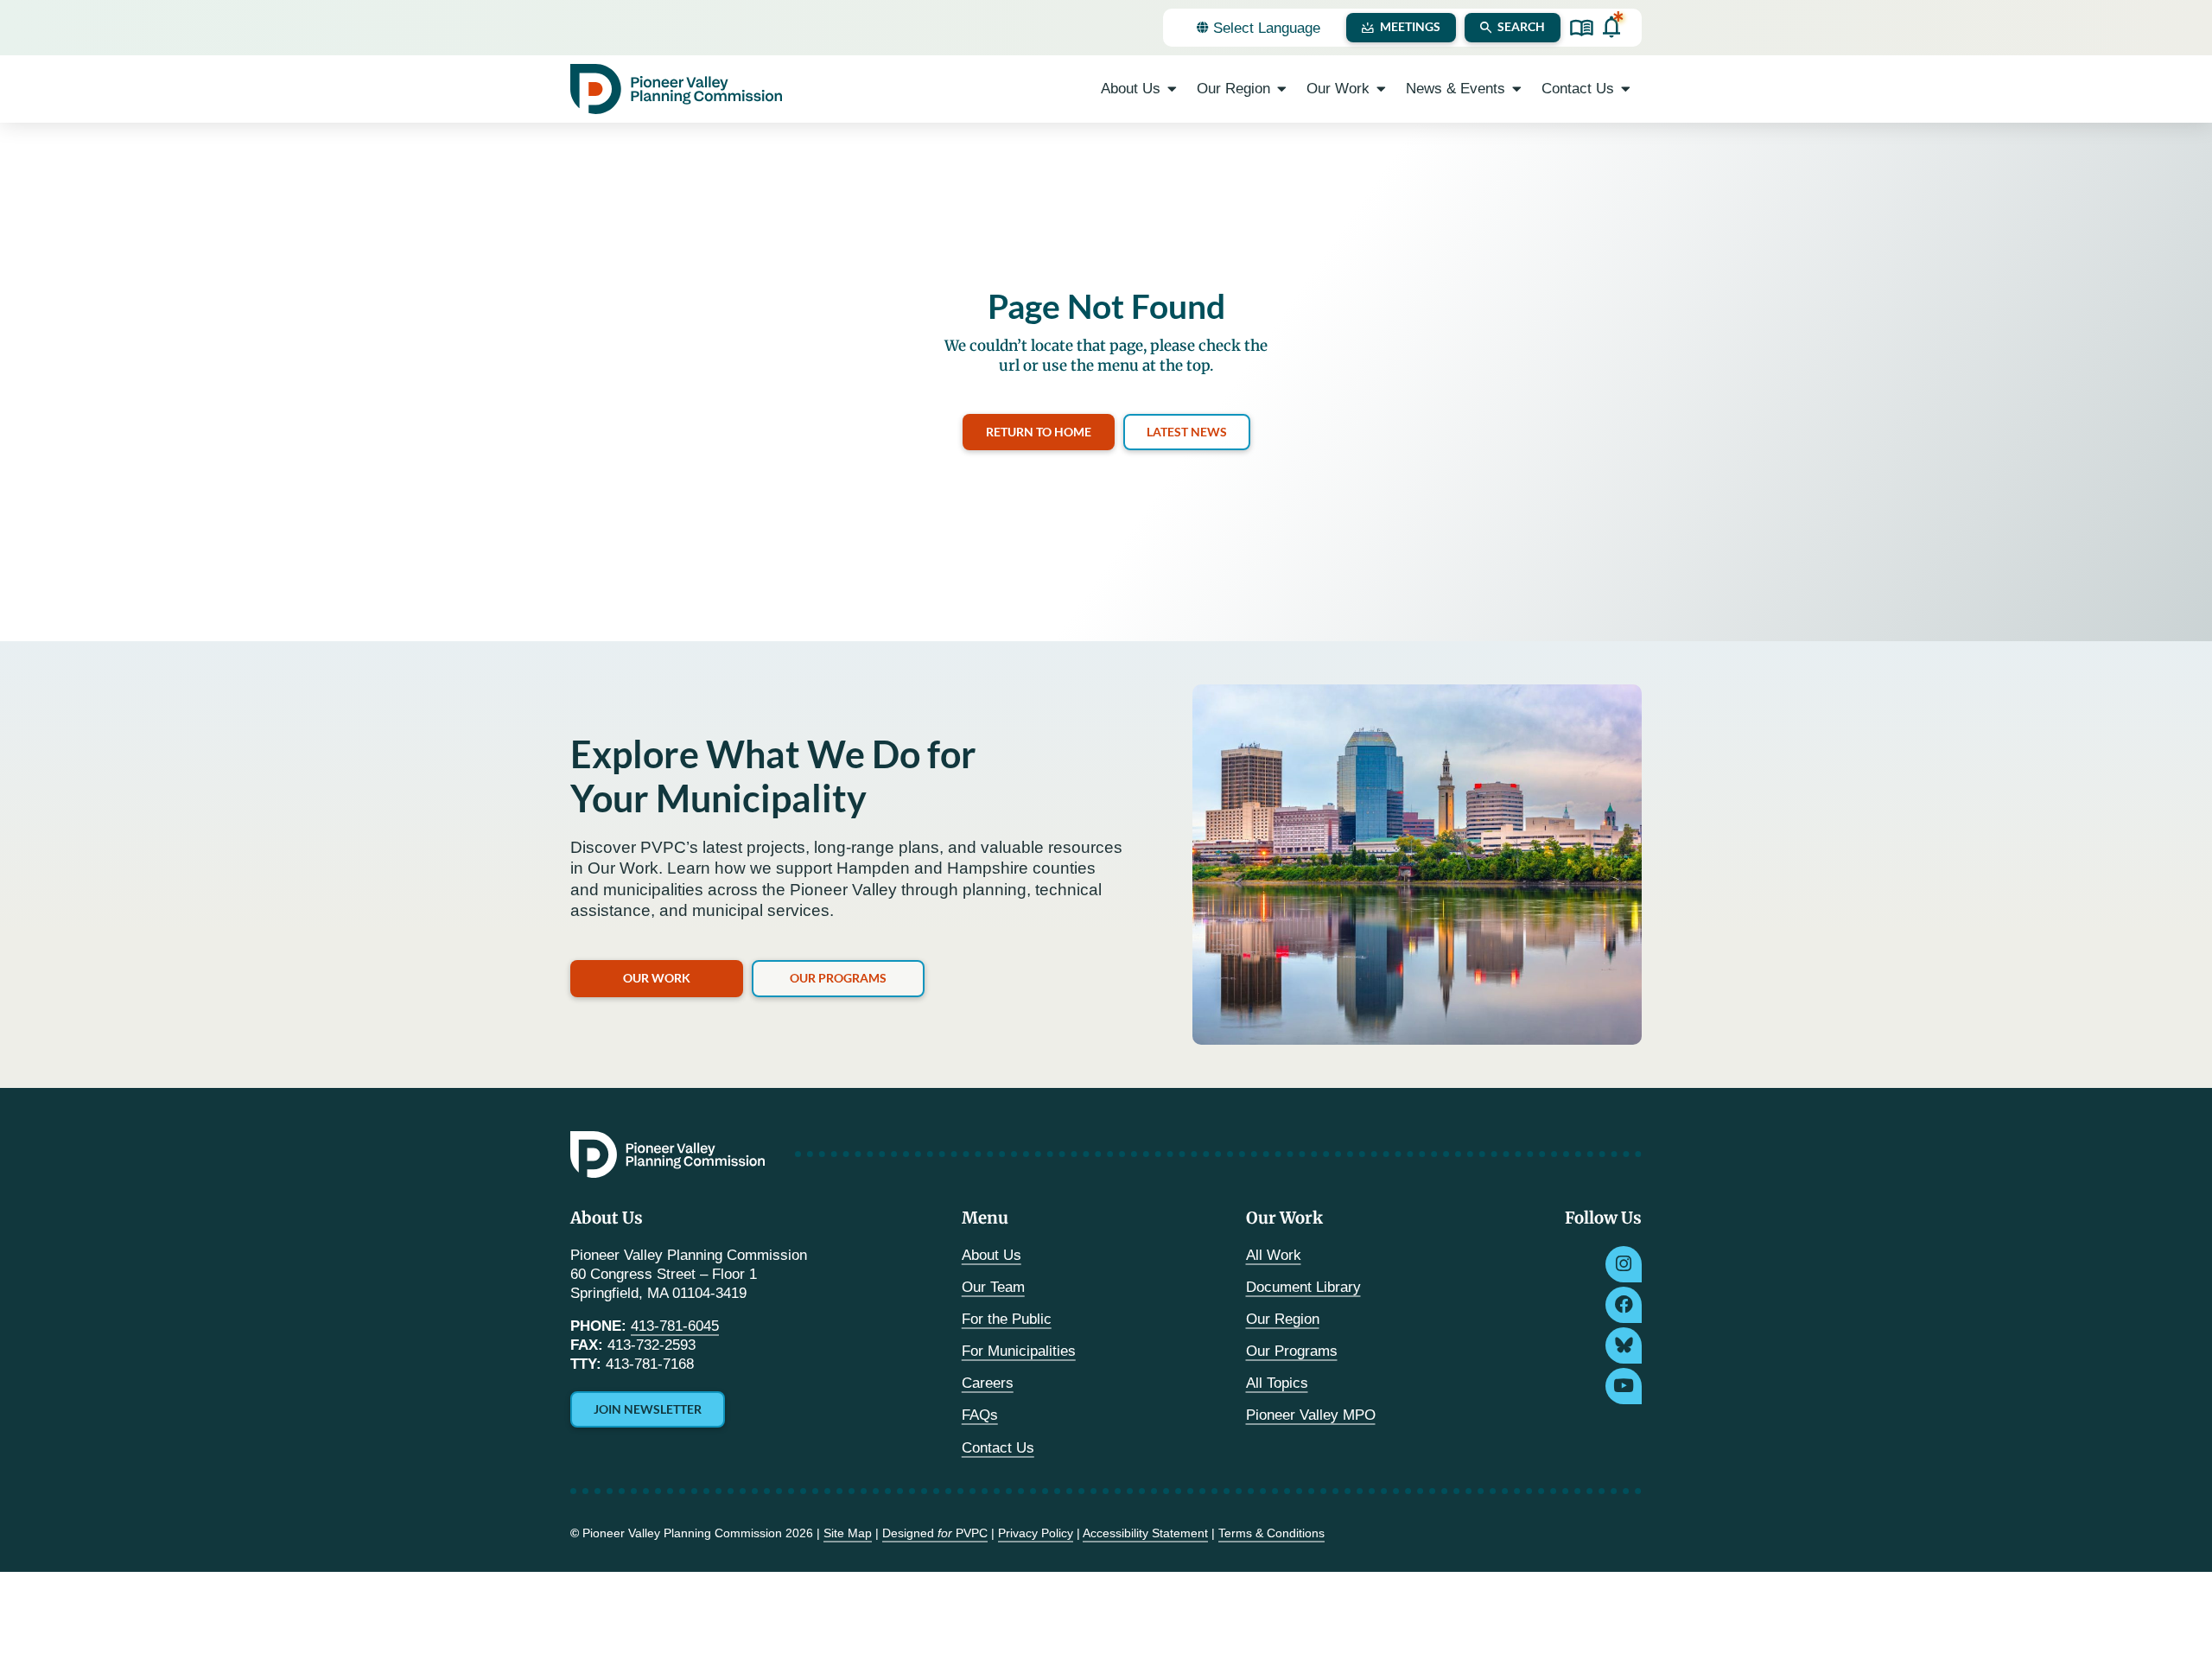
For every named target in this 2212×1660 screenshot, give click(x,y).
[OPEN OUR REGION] (1282, 89)
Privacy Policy (1036, 1533)
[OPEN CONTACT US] (1626, 89)
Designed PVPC (935, 1533)
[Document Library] (1582, 28)
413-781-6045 (675, 1326)
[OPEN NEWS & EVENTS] (1517, 89)
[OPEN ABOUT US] (1172, 89)
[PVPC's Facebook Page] (1624, 1305)
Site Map (848, 1533)
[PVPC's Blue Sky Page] (1624, 1345)
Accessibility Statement (1145, 1533)
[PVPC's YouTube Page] (1624, 1386)
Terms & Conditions (1271, 1533)
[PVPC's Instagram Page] (1624, 1264)
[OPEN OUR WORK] (1381, 89)
